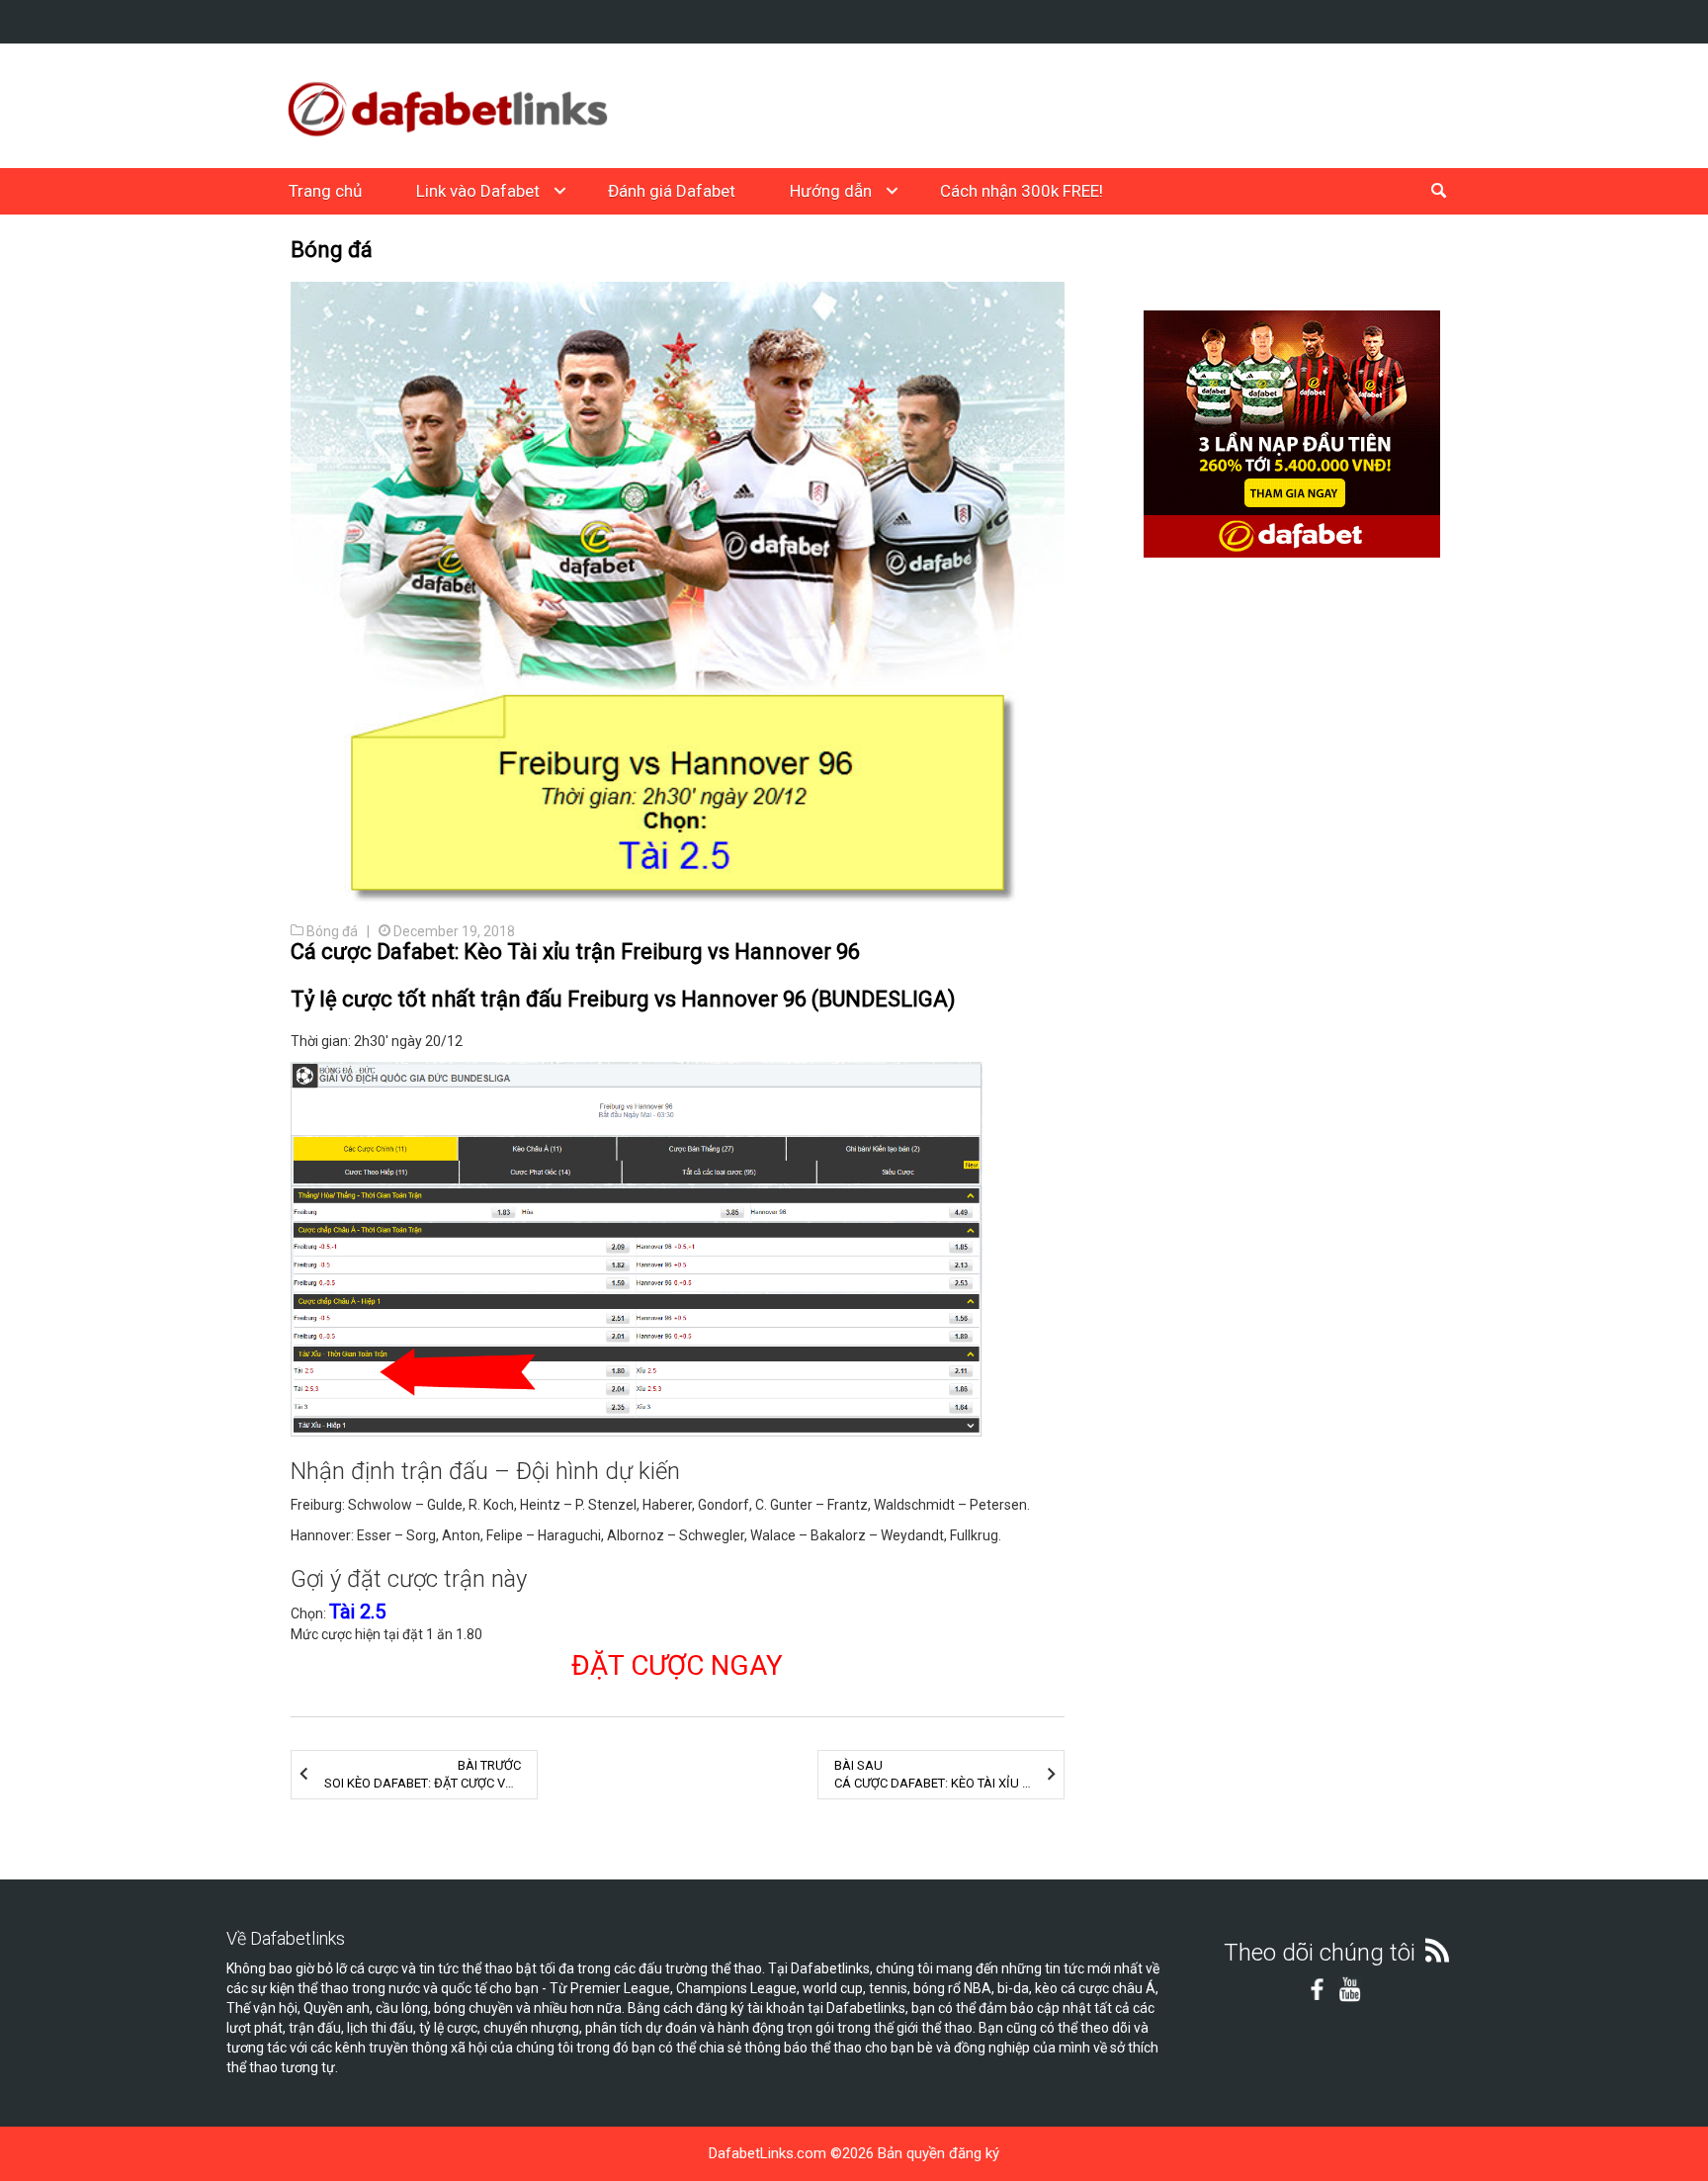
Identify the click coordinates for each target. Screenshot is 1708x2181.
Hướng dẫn (831, 191)
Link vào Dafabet (478, 191)
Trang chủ (325, 191)
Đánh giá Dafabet (672, 191)
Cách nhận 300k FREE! (1022, 191)
